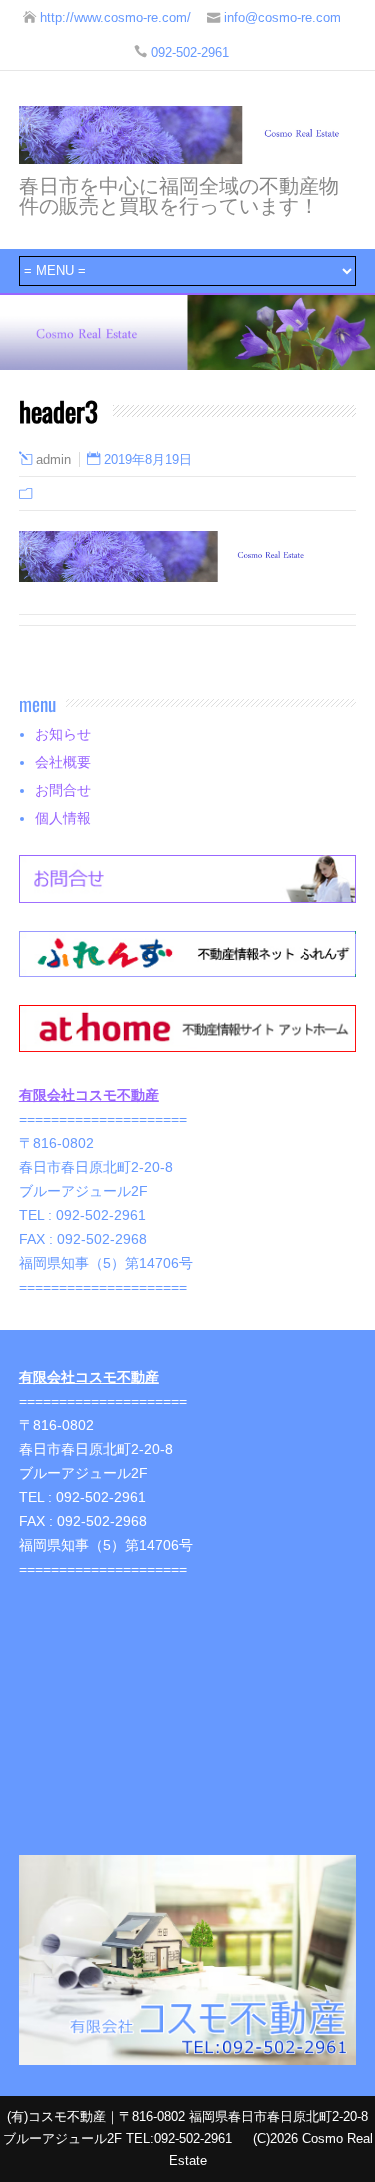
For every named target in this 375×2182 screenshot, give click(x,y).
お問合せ (63, 790)
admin (53, 460)
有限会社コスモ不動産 (89, 1095)
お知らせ (63, 734)
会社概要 (63, 762)
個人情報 (63, 818)
